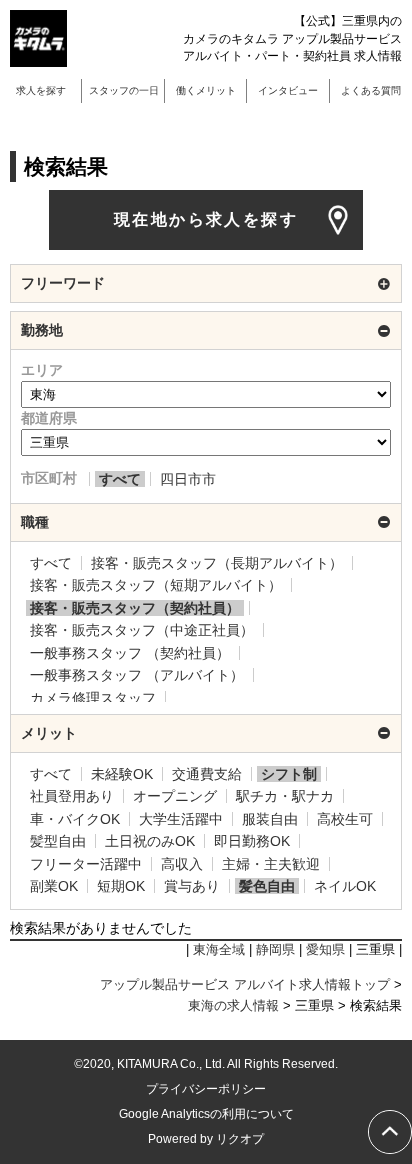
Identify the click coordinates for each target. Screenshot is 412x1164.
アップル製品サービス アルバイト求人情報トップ (245, 985)
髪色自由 (267, 886)
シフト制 (289, 774)
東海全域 (219, 950)
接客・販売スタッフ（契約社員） (135, 608)
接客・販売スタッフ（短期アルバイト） (156, 585)
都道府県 (49, 418)
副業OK (54, 886)
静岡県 (275, 950)
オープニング (175, 796)
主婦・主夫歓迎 (271, 864)
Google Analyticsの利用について (206, 1114)
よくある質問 (371, 90)
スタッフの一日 (124, 90)
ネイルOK (345, 886)
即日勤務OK (252, 841)
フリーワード (63, 283)
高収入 (182, 864)
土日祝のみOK (150, 841)
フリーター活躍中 (86, 864)
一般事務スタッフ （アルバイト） (137, 675)
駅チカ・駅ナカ (285, 796)
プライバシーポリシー (206, 1089)
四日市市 (188, 479)
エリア (42, 370)
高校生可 (345, 819)
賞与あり (192, 886)
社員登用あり (72, 796)
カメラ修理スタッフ (93, 698)
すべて (120, 479)
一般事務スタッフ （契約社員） (130, 653)
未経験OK (122, 774)
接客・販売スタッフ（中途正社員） (142, 630)
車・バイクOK (75, 819)
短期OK (121, 886)
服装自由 (270, 819)
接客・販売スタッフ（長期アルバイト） (217, 563)
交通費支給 (207, 774)
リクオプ (240, 1139)
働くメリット (206, 90)
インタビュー (288, 90)
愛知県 (325, 950)
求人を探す (41, 90)
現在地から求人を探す (206, 219)
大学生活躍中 (181, 819)
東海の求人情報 (233, 1006)
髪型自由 (58, 841)
